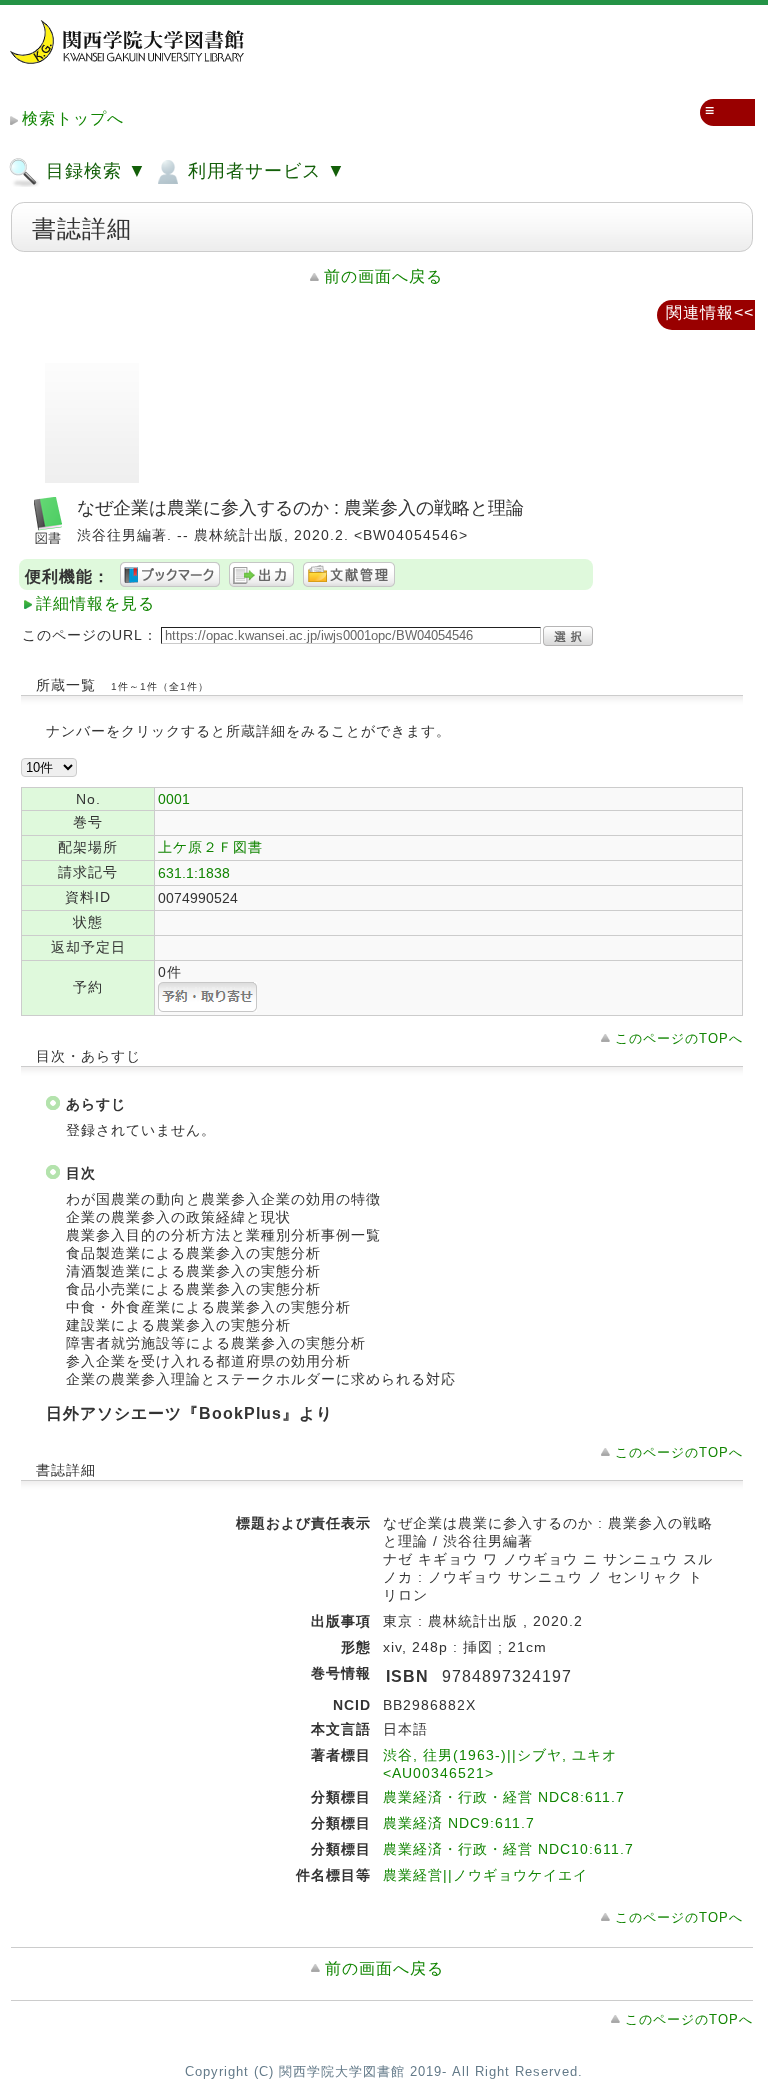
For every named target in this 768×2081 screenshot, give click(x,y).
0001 (174, 799)
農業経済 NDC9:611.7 (459, 1823)
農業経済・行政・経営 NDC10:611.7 (508, 1849)
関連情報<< (710, 312)
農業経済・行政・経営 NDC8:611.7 (504, 1797)
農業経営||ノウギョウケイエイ (485, 1875)
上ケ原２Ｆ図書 (210, 847)
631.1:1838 (194, 873)
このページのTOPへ (679, 1038)
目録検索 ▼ (93, 171)
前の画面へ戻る (383, 276)
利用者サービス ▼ (264, 171)
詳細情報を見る (95, 603)
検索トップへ (73, 118)
